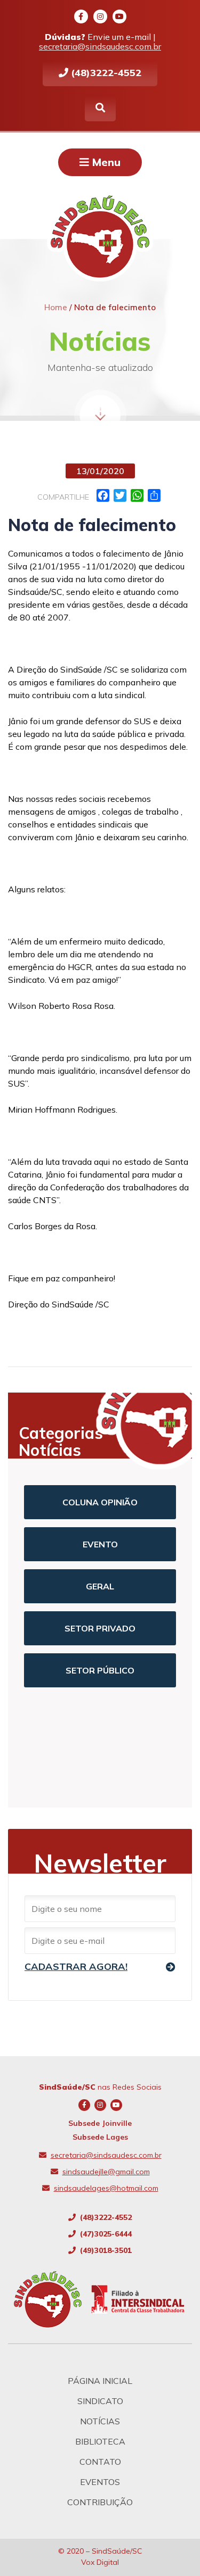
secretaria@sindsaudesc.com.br (100, 46)
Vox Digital (100, 2562)
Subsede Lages (100, 2137)
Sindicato (100, 2401)
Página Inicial (100, 2381)
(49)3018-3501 (105, 2250)
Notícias (100, 2421)
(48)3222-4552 (105, 73)
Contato (100, 2462)
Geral (100, 1586)
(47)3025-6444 (105, 2234)
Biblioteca (100, 2441)
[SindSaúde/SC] (52, 2299)
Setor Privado (100, 1628)
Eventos (100, 2482)
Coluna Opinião (100, 1502)
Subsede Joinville (100, 2123)
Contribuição (100, 2502)
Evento (100, 1544)
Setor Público (100, 1670)
